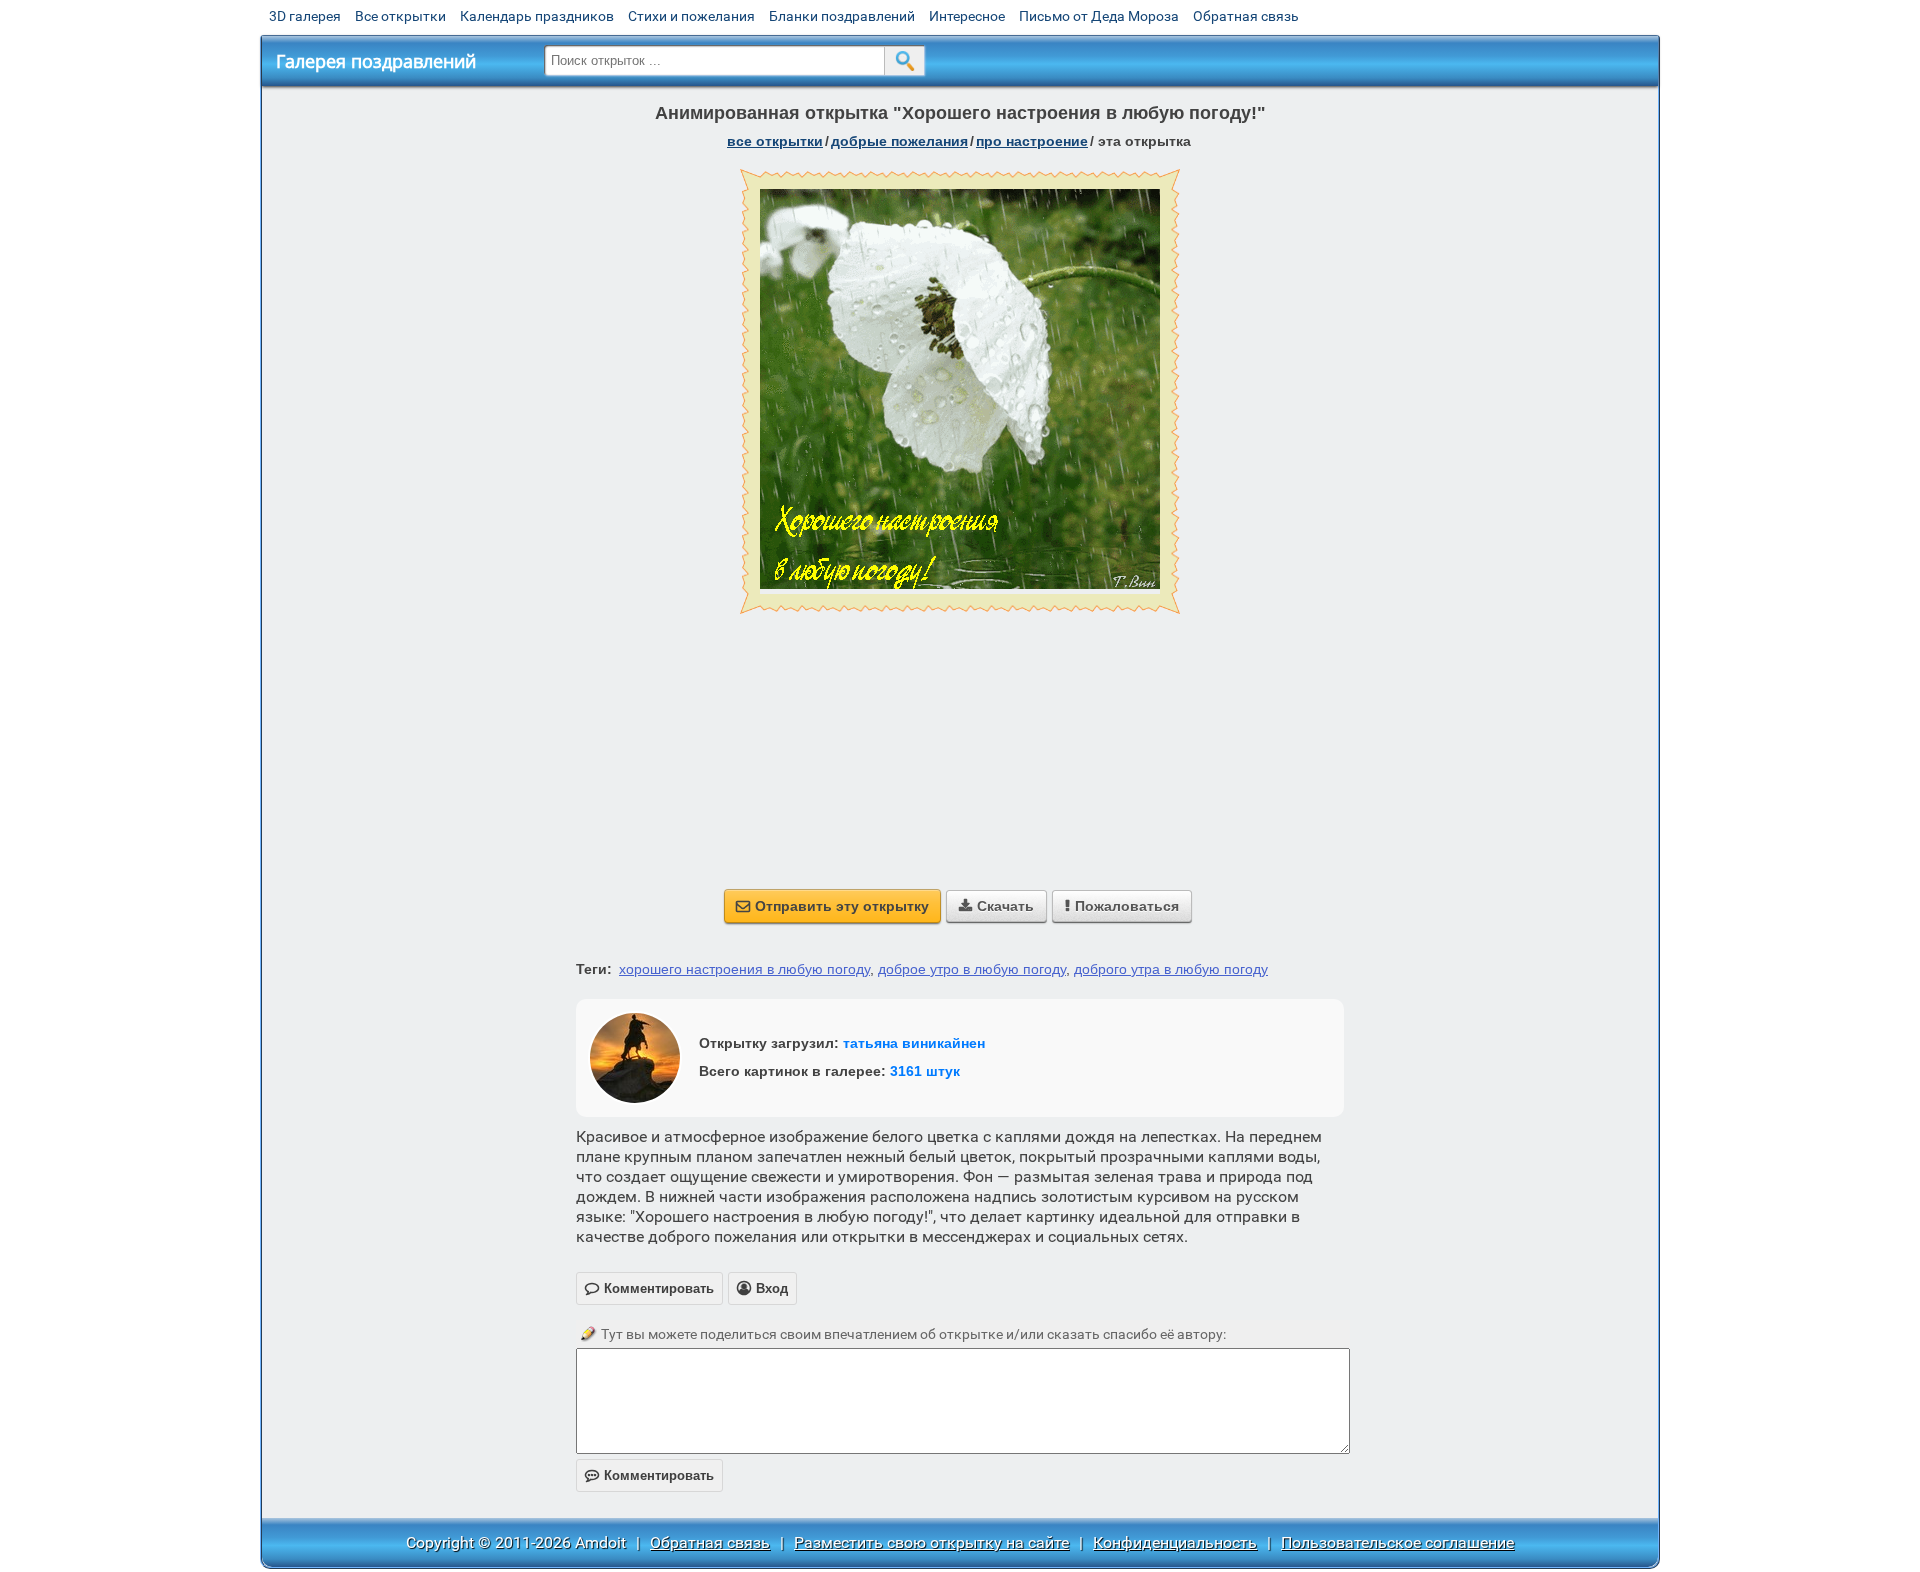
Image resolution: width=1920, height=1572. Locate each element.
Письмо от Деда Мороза (1099, 16)
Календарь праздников (537, 16)
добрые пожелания (899, 141)
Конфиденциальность (1175, 1542)
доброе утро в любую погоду (972, 969)
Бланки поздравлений (842, 16)
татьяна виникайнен (914, 1043)
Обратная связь (1246, 16)
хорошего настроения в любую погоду (744, 969)
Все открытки (400, 16)
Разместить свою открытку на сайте (931, 1542)
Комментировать (649, 1475)
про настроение (1032, 141)
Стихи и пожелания (691, 16)
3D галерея (305, 16)
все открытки (775, 141)
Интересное (967, 16)
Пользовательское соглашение (1397, 1542)
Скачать (996, 906)
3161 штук (925, 1071)
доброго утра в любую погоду (1171, 969)
